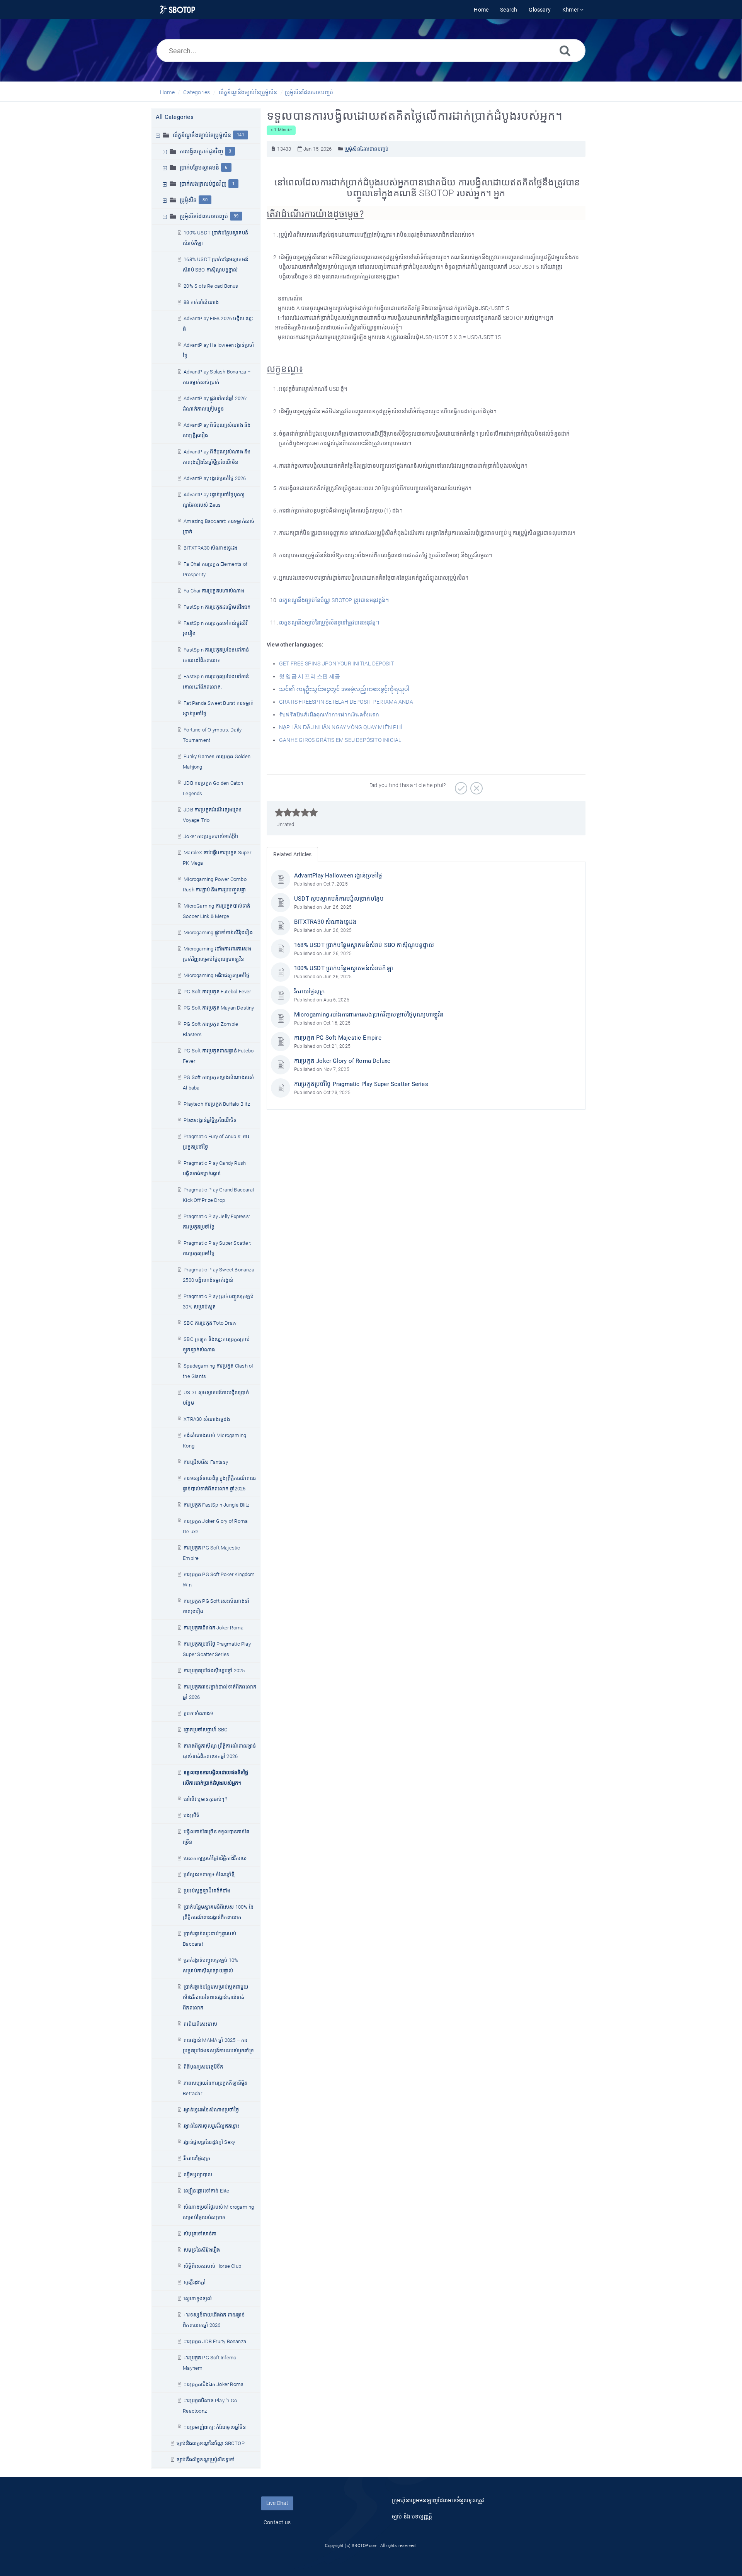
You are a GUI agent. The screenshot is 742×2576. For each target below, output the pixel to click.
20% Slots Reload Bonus (211, 286)
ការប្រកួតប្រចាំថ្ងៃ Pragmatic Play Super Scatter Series (361, 1084)
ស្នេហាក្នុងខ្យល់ (198, 2299)
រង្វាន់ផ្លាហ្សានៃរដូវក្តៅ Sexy (209, 2142)
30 (205, 200)
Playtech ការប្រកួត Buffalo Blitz (217, 1104)
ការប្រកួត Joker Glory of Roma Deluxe (342, 1061)
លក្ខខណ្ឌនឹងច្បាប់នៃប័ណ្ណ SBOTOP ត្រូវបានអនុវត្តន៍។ (334, 600)
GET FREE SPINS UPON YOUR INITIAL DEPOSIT (336, 664)
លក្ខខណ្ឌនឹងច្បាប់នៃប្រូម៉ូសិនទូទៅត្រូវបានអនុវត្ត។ (329, 623)
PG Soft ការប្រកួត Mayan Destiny (219, 1008)
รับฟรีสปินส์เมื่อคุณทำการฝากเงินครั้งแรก (329, 714)
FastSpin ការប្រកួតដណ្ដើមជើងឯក (217, 607)
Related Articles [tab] (292, 854)
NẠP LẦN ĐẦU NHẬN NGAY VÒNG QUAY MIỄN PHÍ (341, 727)
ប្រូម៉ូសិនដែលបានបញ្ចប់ (309, 92)
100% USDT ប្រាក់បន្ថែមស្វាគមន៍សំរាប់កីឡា (344, 968)
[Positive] (460, 786)
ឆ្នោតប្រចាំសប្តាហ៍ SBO (206, 1730)
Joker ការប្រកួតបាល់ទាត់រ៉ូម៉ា (211, 836)
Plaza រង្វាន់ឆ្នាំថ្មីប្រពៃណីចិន (210, 1120)
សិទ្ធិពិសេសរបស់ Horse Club (212, 2266)
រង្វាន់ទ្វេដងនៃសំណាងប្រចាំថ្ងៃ (211, 2110)
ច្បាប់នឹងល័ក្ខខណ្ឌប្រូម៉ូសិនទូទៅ (206, 2460)
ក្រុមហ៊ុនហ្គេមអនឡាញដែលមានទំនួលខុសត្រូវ (438, 2500)
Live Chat (277, 2503)
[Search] (565, 50)
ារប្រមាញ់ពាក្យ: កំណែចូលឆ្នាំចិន (215, 2427)
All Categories (175, 117)
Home (167, 92)
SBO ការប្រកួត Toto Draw (210, 1323)
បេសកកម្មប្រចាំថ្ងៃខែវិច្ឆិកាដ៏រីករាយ (215, 1858)
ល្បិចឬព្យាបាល (198, 2175)
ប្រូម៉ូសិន (188, 200)
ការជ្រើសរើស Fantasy (206, 1462)
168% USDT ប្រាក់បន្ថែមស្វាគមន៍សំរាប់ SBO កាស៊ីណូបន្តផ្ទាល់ (364, 945)
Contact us (277, 2522)
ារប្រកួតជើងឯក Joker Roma (214, 2384)
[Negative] (476, 786)
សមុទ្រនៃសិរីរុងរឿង (202, 2250)
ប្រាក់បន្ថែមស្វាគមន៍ (200, 168)
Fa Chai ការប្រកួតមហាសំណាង (214, 591)
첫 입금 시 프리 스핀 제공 (310, 676)
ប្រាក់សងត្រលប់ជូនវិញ (203, 184)
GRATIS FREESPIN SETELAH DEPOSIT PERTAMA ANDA (346, 702)
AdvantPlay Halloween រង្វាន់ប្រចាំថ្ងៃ (338, 876)
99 (236, 216)
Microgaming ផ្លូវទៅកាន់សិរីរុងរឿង (218, 932)
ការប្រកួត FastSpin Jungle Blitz (216, 1505)
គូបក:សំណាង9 (198, 1713)
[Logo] (178, 10)
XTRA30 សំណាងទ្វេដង (207, 1419)
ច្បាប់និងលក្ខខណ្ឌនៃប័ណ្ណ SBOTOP (211, 2443)
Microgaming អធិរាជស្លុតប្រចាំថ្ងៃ (216, 975)
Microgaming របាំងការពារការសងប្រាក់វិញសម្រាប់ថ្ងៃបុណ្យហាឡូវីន (369, 1015)
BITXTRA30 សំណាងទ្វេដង (210, 548)
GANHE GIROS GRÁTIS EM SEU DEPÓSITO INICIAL (340, 740)
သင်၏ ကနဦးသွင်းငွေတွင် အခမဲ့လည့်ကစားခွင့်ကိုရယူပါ (344, 689)
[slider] (296, 813)
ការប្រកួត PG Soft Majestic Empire (338, 1038)
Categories (197, 92)
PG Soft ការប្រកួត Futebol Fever (217, 992)
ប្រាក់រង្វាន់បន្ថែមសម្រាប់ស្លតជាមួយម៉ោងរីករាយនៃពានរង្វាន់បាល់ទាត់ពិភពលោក (215, 1997)
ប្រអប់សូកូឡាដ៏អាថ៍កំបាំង (207, 1891)
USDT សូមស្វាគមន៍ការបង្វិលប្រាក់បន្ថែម (339, 899)
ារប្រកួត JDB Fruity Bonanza (215, 2341)
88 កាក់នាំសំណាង (201, 302)
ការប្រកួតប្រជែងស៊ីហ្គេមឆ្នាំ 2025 (214, 1671)
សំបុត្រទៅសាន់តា (200, 2234)
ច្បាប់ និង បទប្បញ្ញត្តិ (412, 2517)
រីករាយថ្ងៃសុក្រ (197, 2158)
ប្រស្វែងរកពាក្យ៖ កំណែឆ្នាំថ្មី (209, 1874)
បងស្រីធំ (191, 1815)
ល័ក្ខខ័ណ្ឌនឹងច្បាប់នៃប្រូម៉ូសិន (248, 92)
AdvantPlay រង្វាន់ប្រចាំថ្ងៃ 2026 (215, 478)
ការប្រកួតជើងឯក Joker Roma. (214, 1628)
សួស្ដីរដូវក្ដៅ (195, 2282)
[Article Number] (273, 149)
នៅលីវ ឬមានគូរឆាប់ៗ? (205, 1799)
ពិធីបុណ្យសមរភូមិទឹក (203, 2067)
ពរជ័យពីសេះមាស (200, 2024)
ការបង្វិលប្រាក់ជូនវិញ (201, 151)
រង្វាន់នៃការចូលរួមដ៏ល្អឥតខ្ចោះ (211, 2126)
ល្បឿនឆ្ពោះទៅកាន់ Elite (206, 2191)
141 (241, 135)
